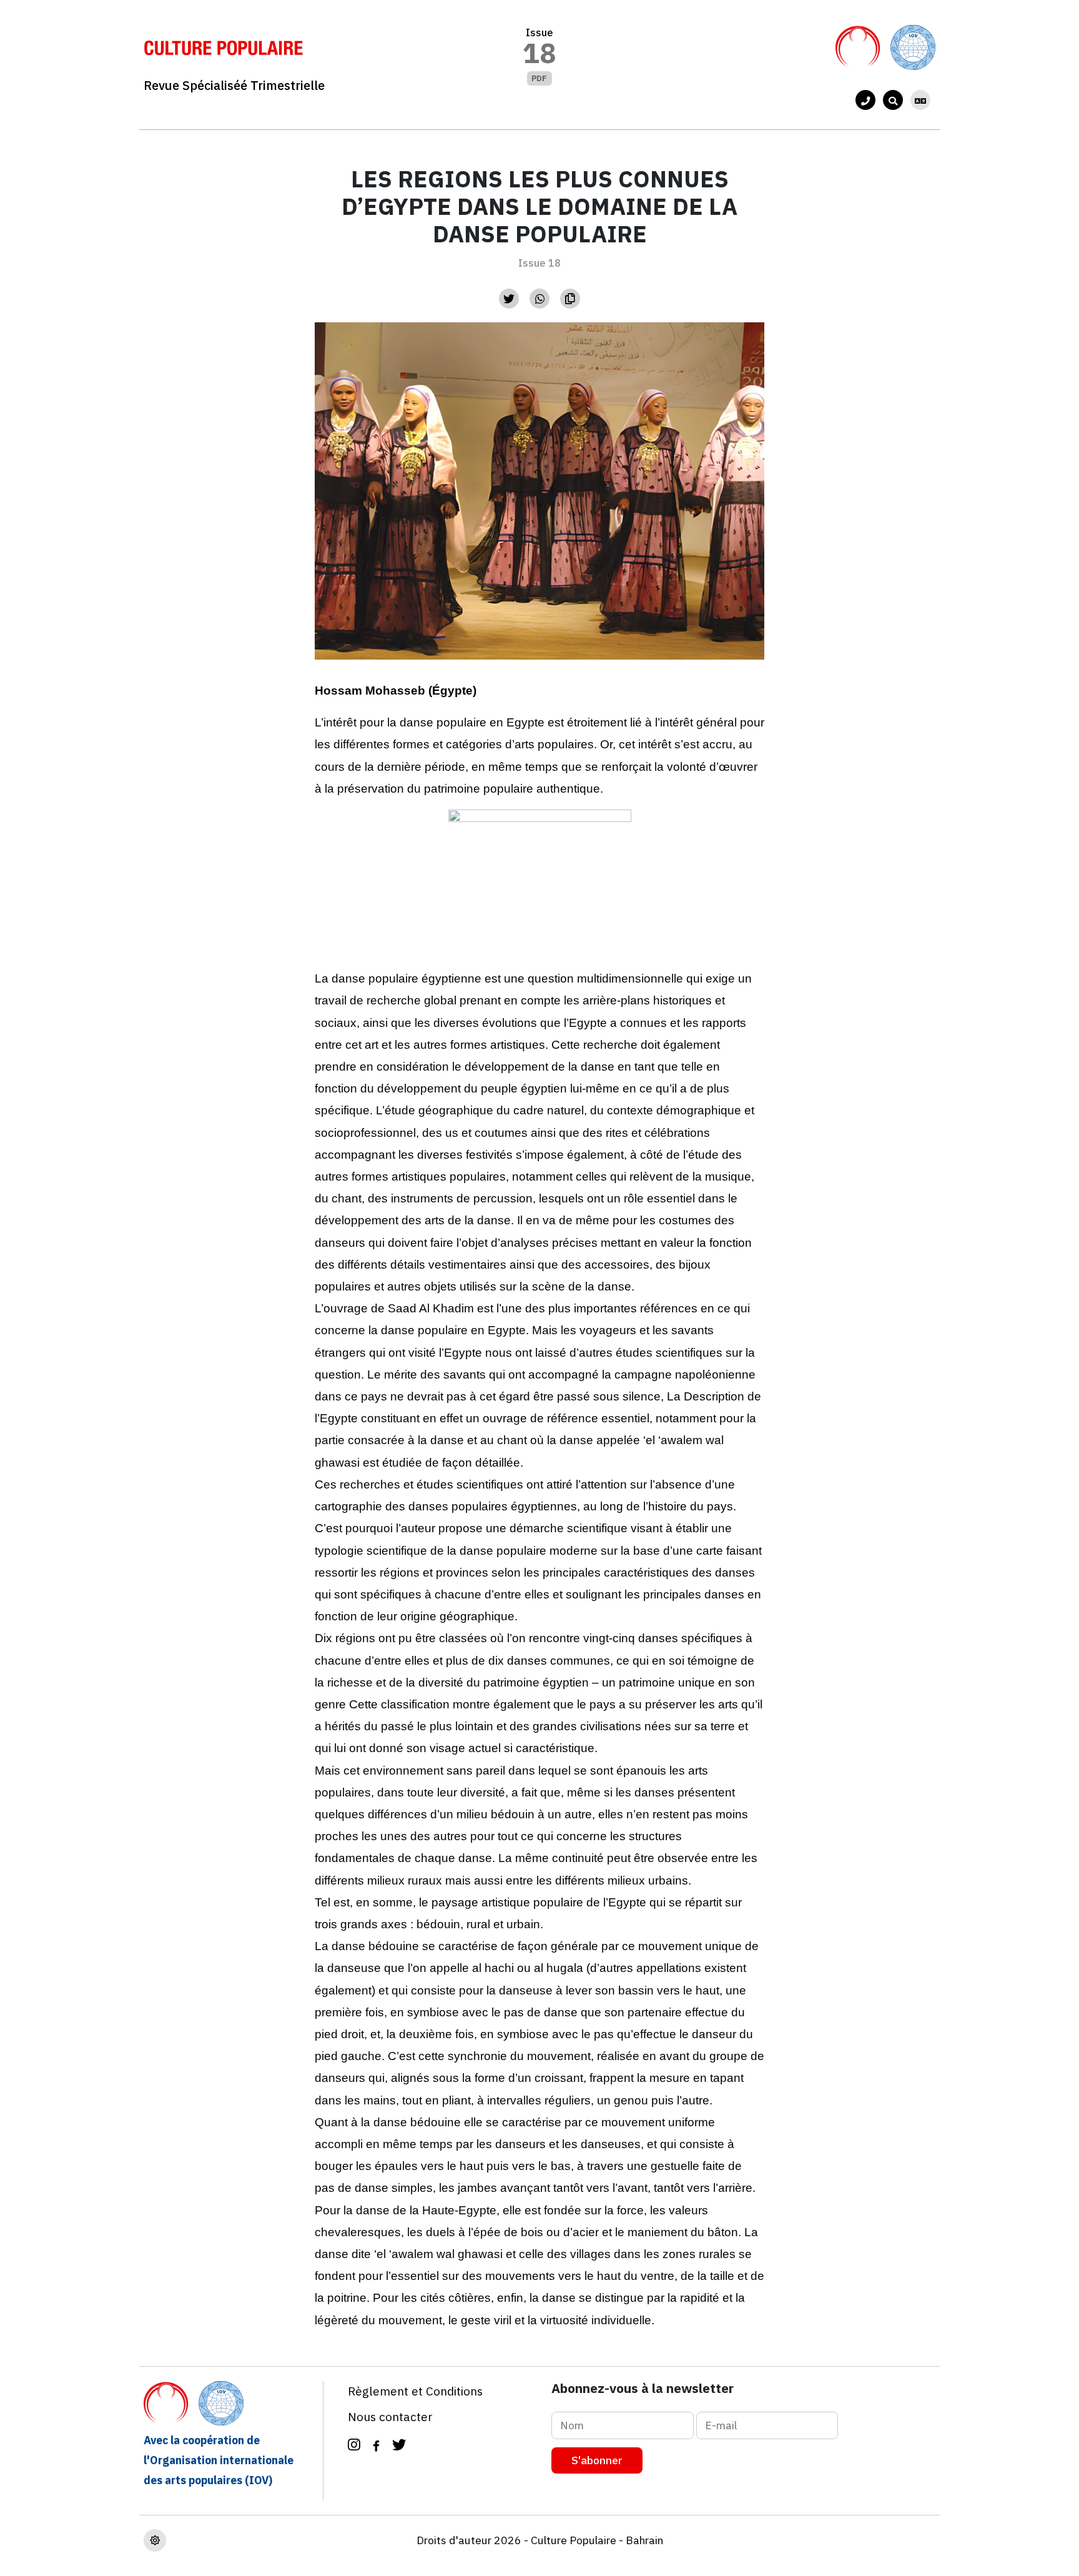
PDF (539, 78)
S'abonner (597, 2460)
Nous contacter (390, 2416)
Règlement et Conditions (415, 2391)
